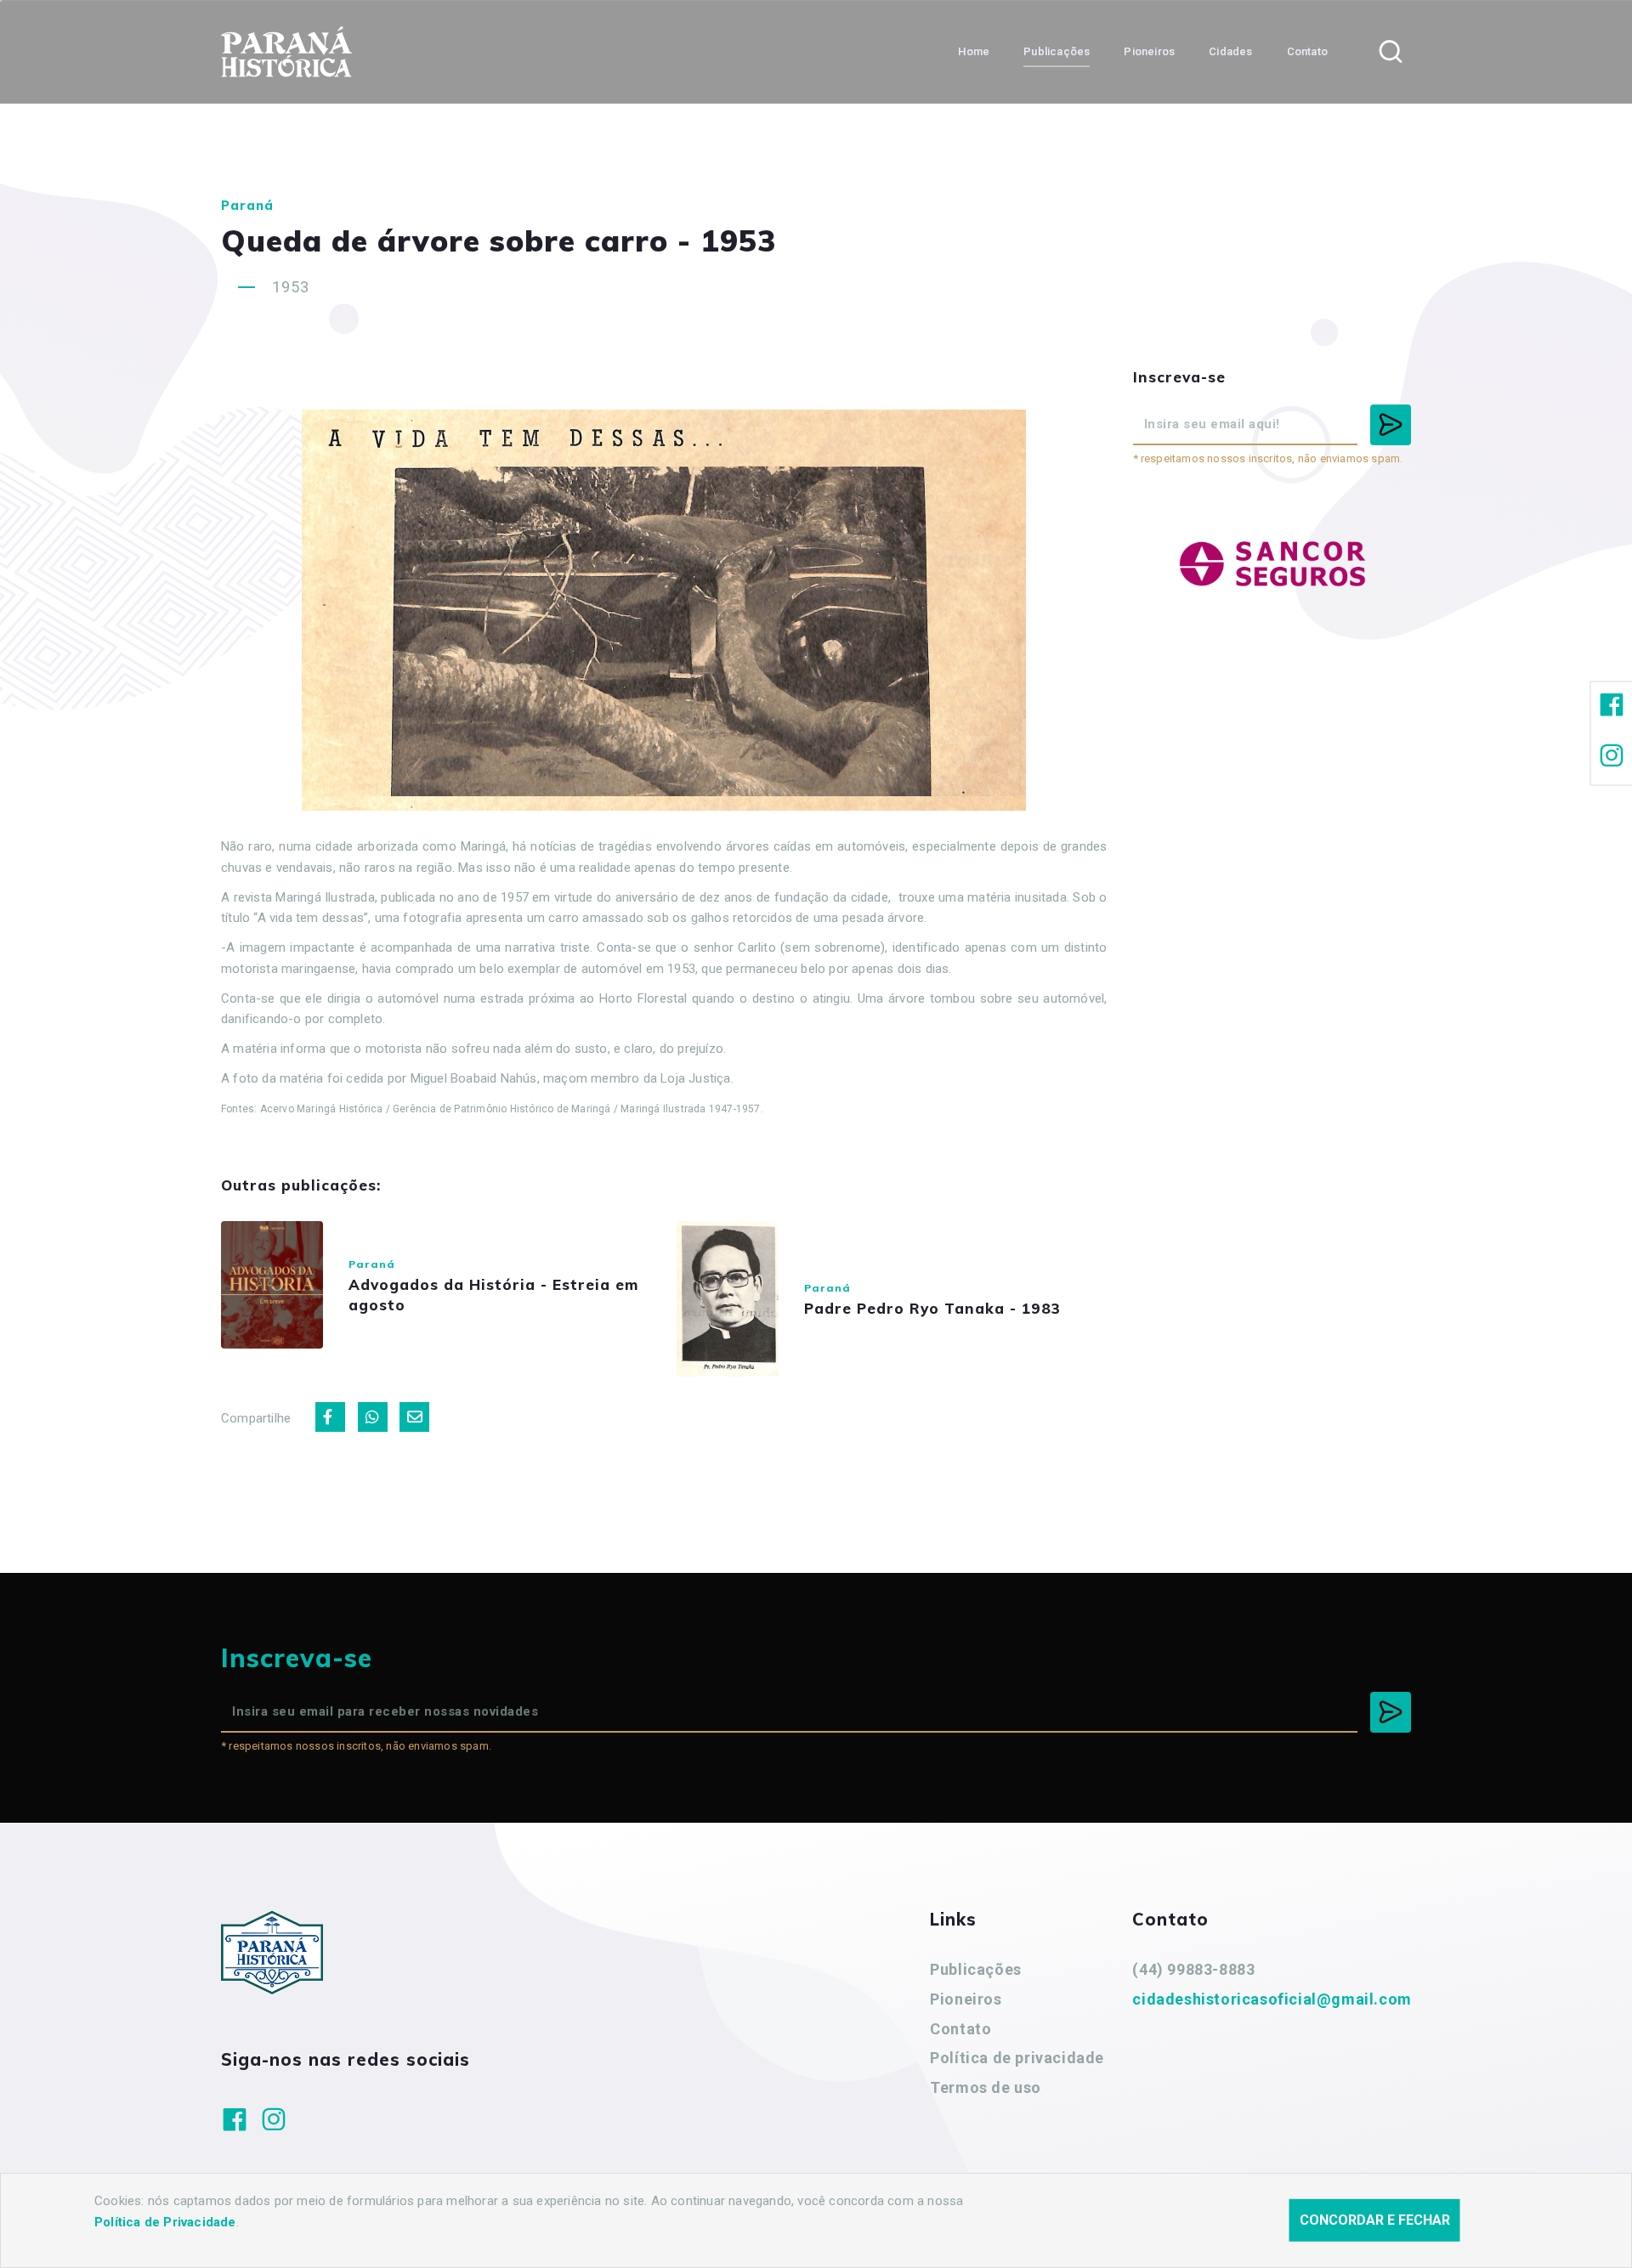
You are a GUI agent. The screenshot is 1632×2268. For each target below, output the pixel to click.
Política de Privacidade (165, 2222)
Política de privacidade (1017, 2058)
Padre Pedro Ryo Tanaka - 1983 (932, 1308)
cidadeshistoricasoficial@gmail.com (1272, 1999)
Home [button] (974, 51)
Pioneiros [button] (1149, 51)
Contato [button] (1307, 51)
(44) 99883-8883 (1193, 1969)
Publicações (976, 1969)
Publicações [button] (1057, 51)
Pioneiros (966, 1999)
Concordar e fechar (1375, 2220)
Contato (960, 2029)
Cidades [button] (1230, 51)
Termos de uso (986, 2087)
